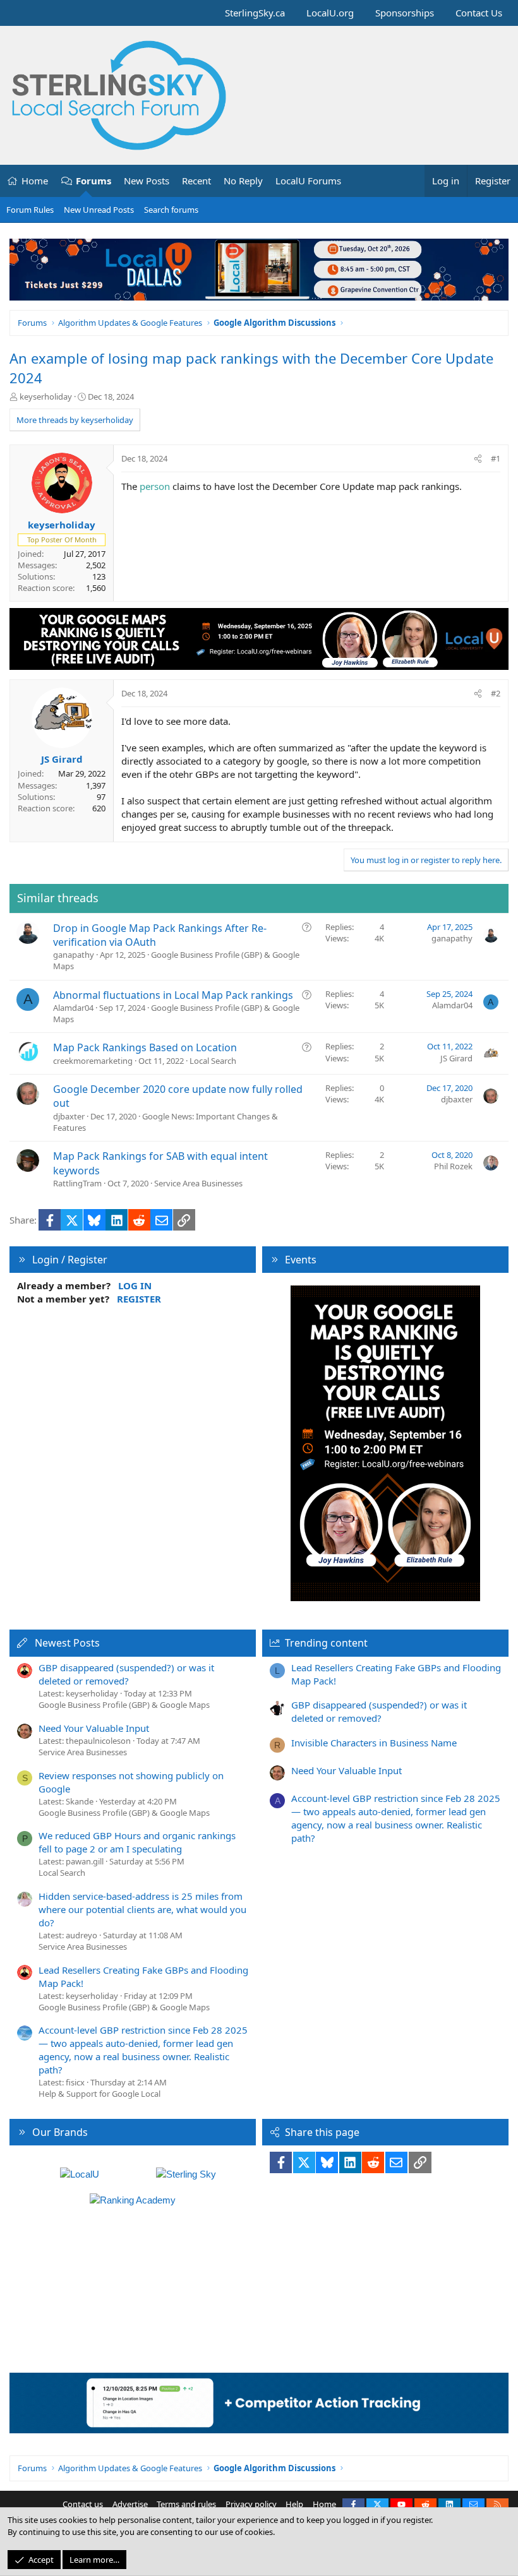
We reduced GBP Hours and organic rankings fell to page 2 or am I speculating (137, 1842)
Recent (196, 181)
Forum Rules (30, 210)
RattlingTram (77, 1183)
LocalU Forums (308, 181)
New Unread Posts (99, 210)
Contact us (83, 2504)
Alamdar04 (73, 1008)
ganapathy (74, 955)
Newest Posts (67, 1643)
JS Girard (456, 1058)
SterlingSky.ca (255, 13)
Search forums (171, 210)
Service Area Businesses (198, 1183)
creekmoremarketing (93, 1061)
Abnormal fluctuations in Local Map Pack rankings (173, 995)
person (155, 486)
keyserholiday (46, 397)
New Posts (147, 181)
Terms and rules (186, 2504)
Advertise (130, 2504)
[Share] (478, 458)
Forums (93, 181)
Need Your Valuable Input (94, 1728)
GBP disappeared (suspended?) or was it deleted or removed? (126, 1674)
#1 (496, 458)
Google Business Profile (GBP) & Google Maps (124, 1705)
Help (294, 2504)
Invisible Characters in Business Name (374, 1743)
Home (35, 181)
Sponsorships (405, 13)
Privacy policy (251, 2504)
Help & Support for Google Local (99, 2094)
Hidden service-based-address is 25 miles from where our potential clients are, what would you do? (142, 1909)
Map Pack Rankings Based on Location (145, 1047)
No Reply (243, 181)
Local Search (213, 1061)
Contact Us (479, 13)
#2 (496, 693)
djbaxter (69, 1116)
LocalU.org (330, 13)
